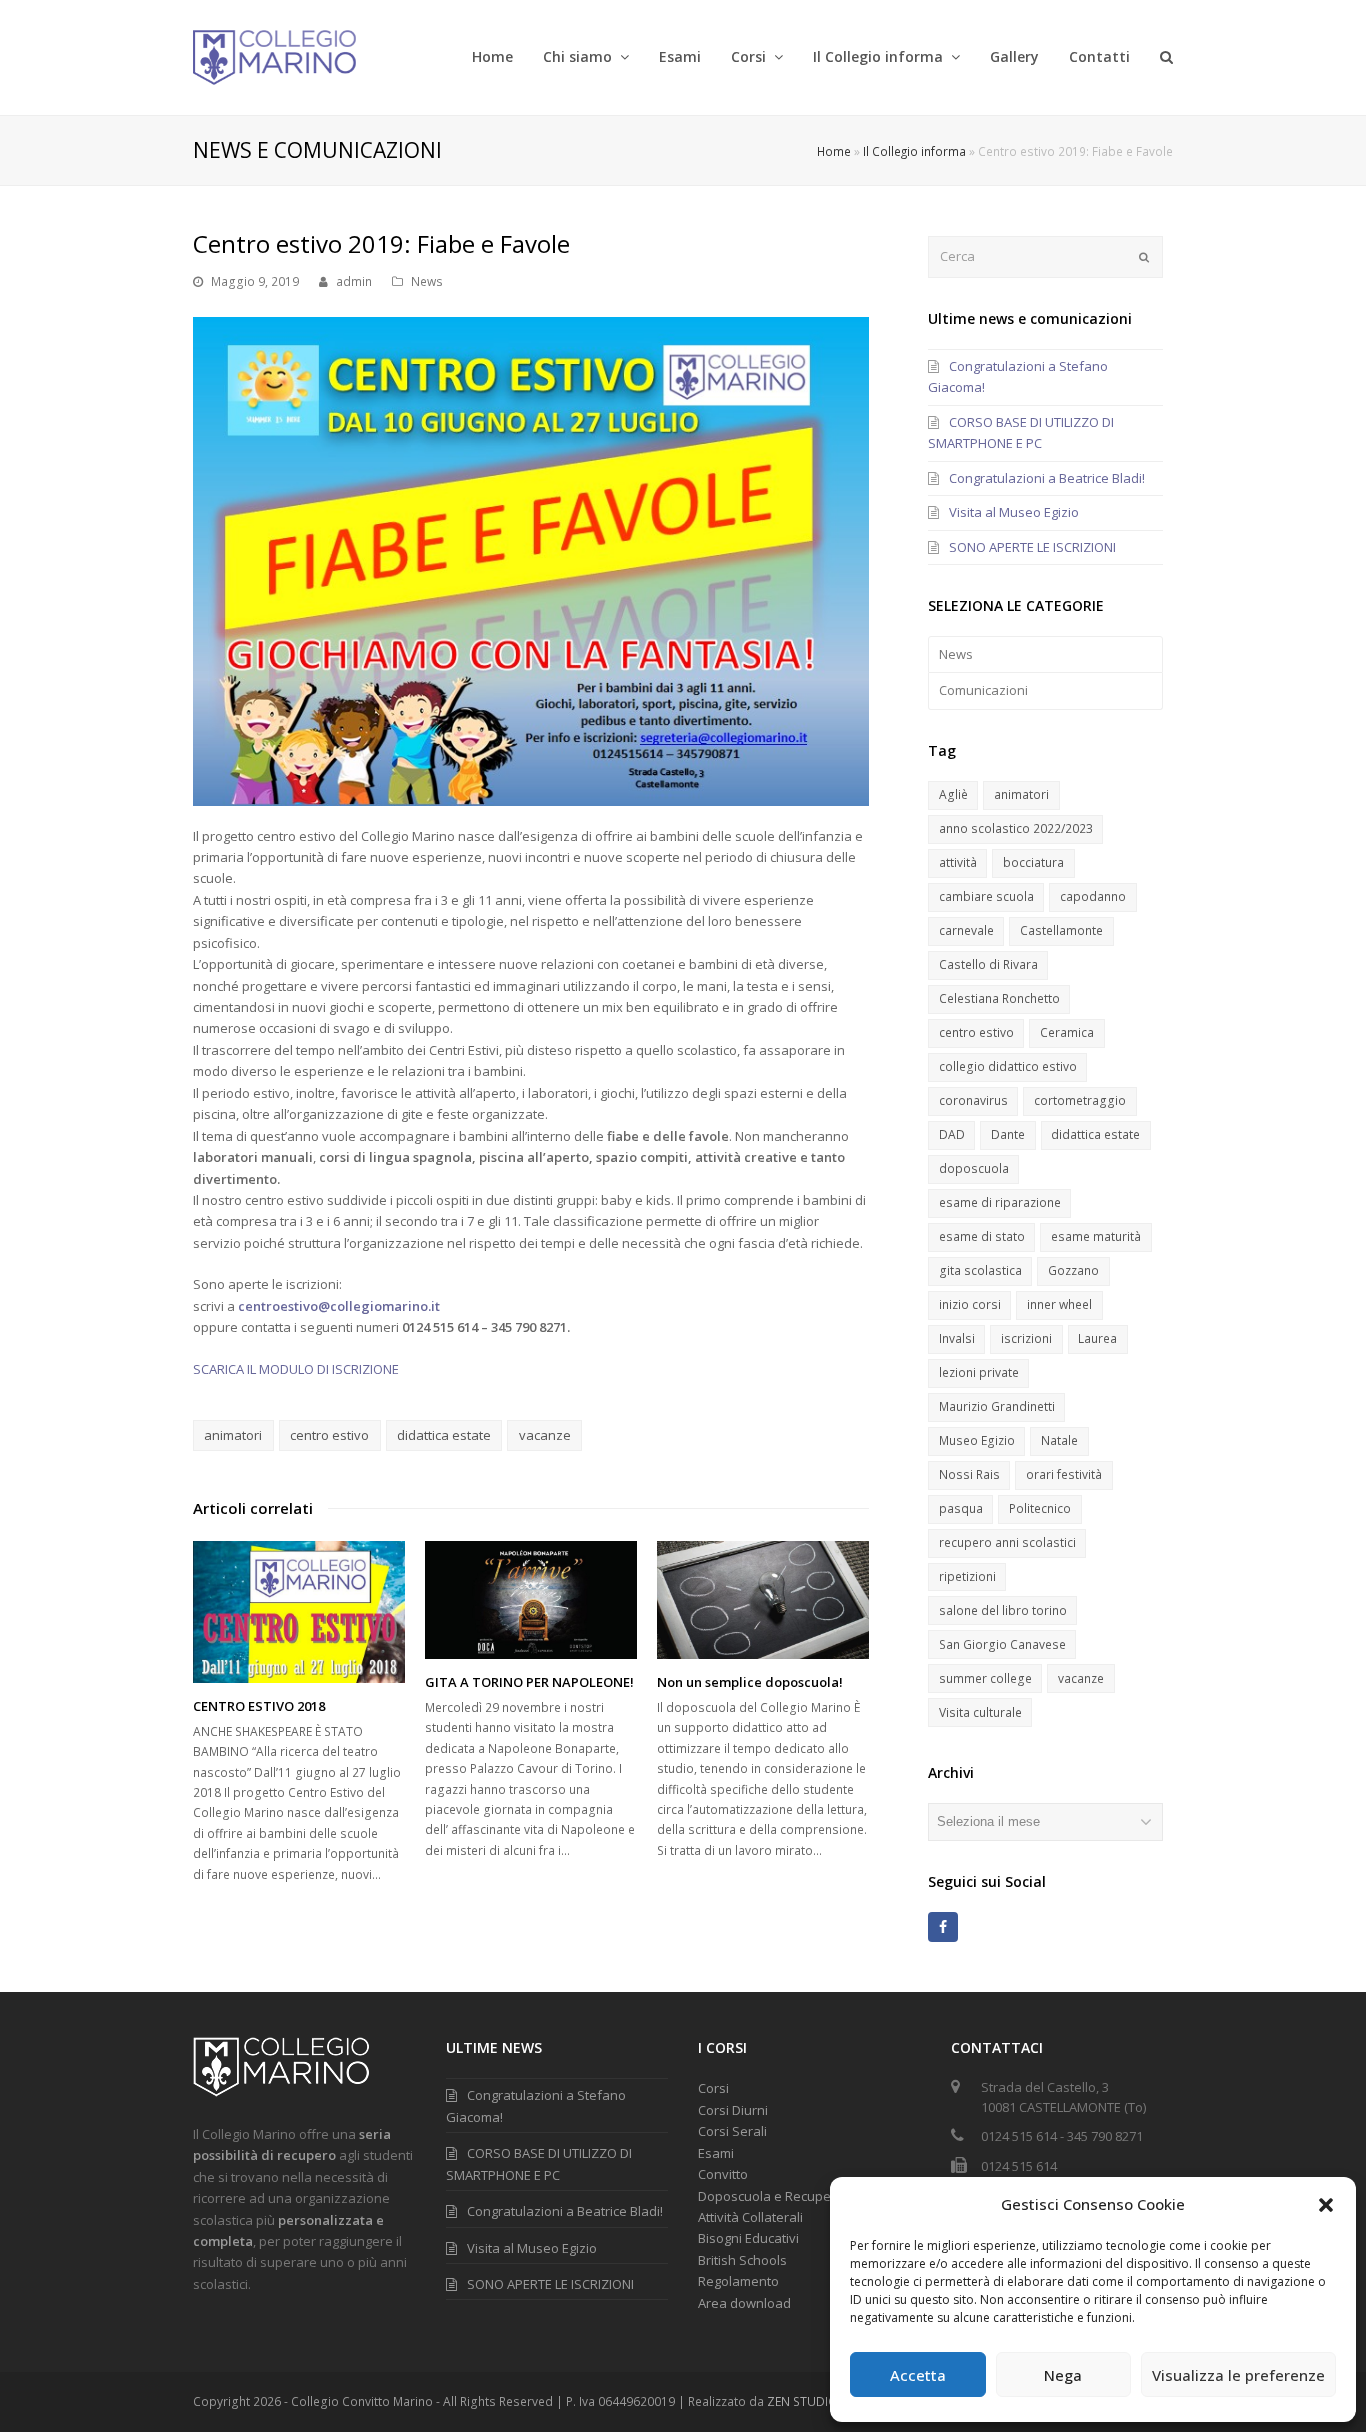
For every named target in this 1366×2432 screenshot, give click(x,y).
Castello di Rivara (988, 964)
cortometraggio (1080, 1100)
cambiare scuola (986, 896)
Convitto (723, 2174)
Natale (1059, 1440)
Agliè (953, 794)
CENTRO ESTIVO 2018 (259, 1706)
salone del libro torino (1003, 1610)
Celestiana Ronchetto (999, 998)
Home (834, 151)
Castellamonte (1061, 930)
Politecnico (1040, 1508)
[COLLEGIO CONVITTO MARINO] (274, 56)
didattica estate (444, 1435)
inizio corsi (970, 1304)
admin (354, 281)
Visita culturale (980, 1712)
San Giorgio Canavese (1002, 1644)
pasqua (961, 1508)
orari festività (1064, 1474)
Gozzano (1073, 1270)
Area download (744, 2303)
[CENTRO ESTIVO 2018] (299, 1612)
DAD (952, 1134)
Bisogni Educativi (748, 2238)
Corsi (713, 2088)
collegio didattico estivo (1008, 1066)
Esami (716, 2153)
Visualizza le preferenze (1238, 2375)
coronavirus (973, 1100)
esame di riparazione (1000, 1202)
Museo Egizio (977, 1440)
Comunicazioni (983, 690)
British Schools (742, 2260)
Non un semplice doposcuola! (750, 1682)
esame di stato (982, 1236)
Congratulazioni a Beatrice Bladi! (1047, 478)
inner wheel (1059, 1304)
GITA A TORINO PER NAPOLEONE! (529, 1682)
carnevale (966, 930)
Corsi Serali (732, 2131)
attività (958, 862)
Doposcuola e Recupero (771, 2196)
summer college (985, 1678)
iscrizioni (1026, 1338)
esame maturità (1096, 1236)
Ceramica (1067, 1032)
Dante (1008, 1134)
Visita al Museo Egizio (1014, 512)
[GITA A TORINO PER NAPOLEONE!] (531, 1600)
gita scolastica (980, 1270)
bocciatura (1033, 862)
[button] (1326, 2205)
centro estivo (329, 1435)
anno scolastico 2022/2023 (1016, 828)
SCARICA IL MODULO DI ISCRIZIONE (296, 1369)
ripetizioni (967, 1576)
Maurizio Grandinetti (997, 1406)
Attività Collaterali (750, 2217)
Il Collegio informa (914, 151)
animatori (233, 1435)
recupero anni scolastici (1007, 1542)
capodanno (1093, 896)
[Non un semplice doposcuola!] (763, 1600)
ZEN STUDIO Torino (823, 2401)
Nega (1063, 2375)
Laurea (1097, 1338)
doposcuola (974, 1168)
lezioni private (979, 1372)
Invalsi (957, 1338)
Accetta (918, 2375)
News (427, 281)
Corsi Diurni (733, 2110)
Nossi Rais (969, 1474)
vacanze (545, 1435)
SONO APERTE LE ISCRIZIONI (1032, 547)
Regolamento (738, 2281)
